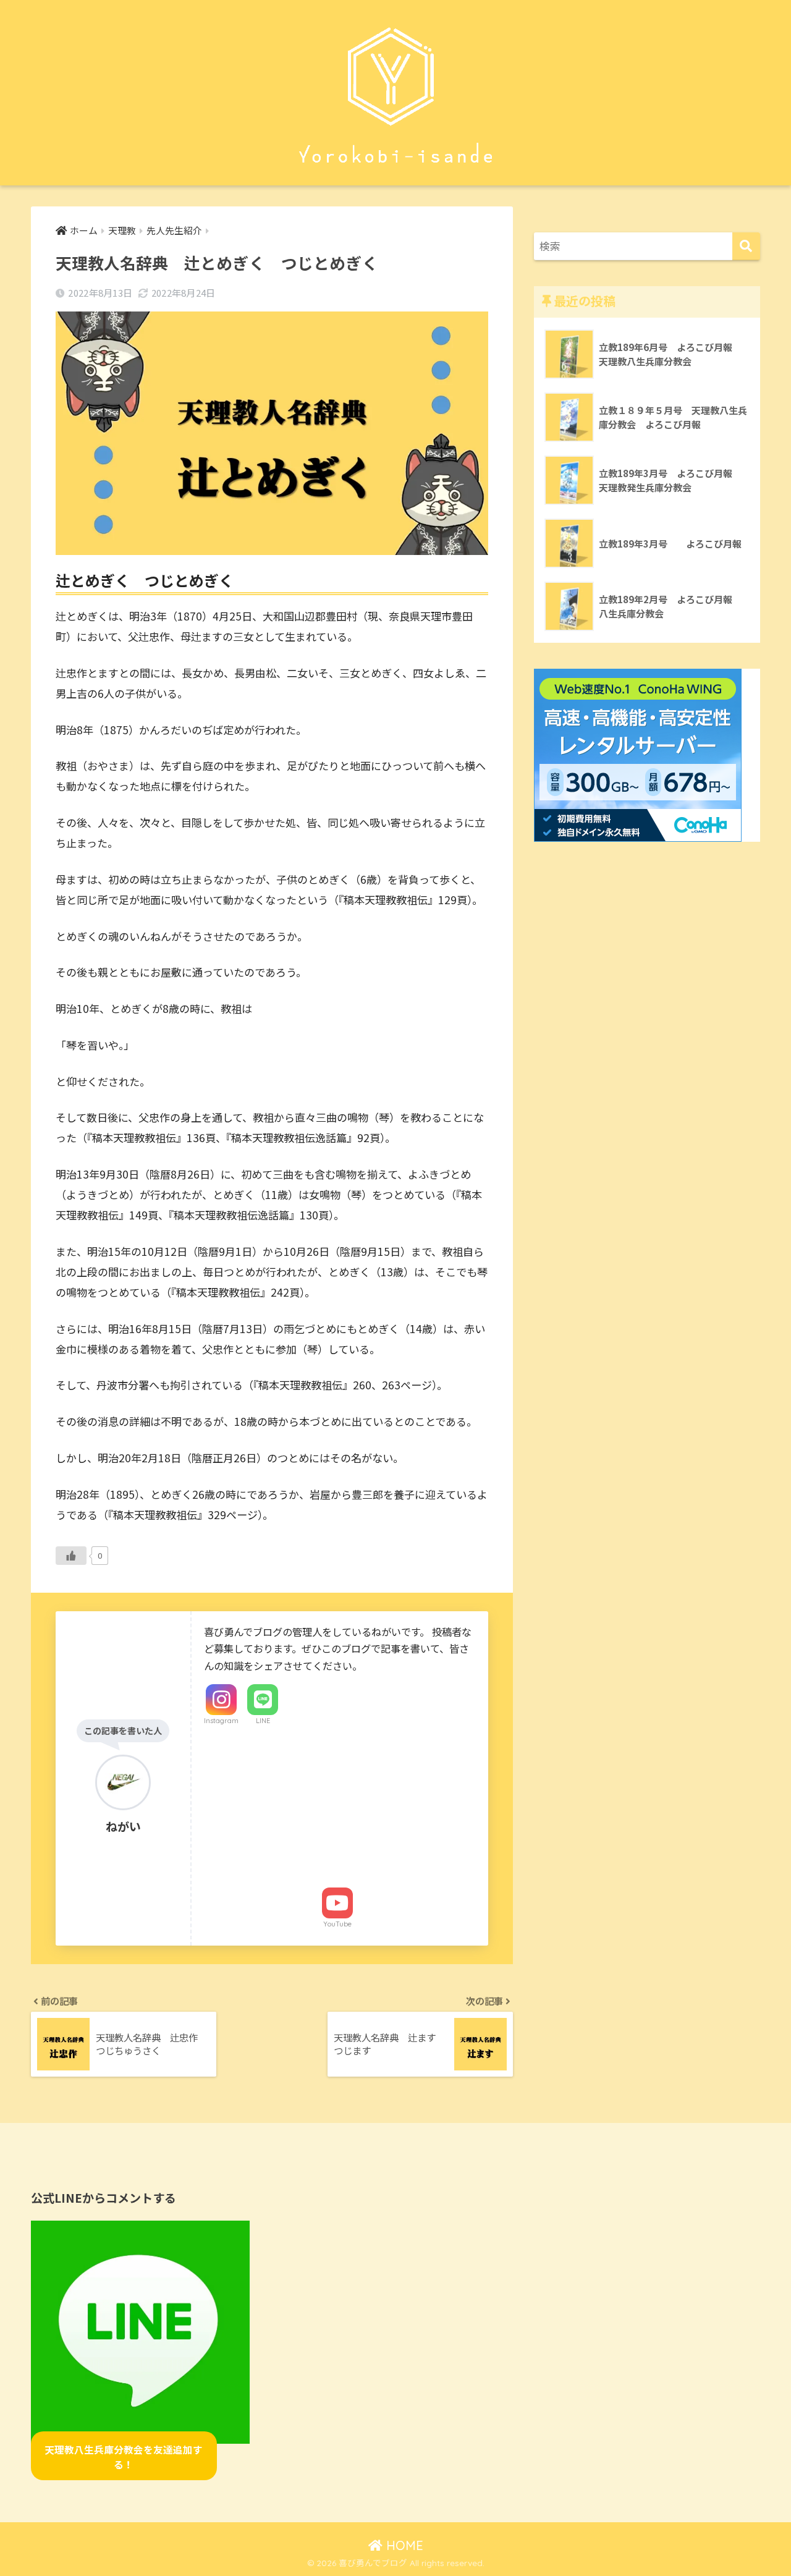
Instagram (221, 1721)
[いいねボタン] (71, 1556)
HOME (403, 2545)
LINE (263, 1721)
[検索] (746, 246)
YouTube (337, 1924)
